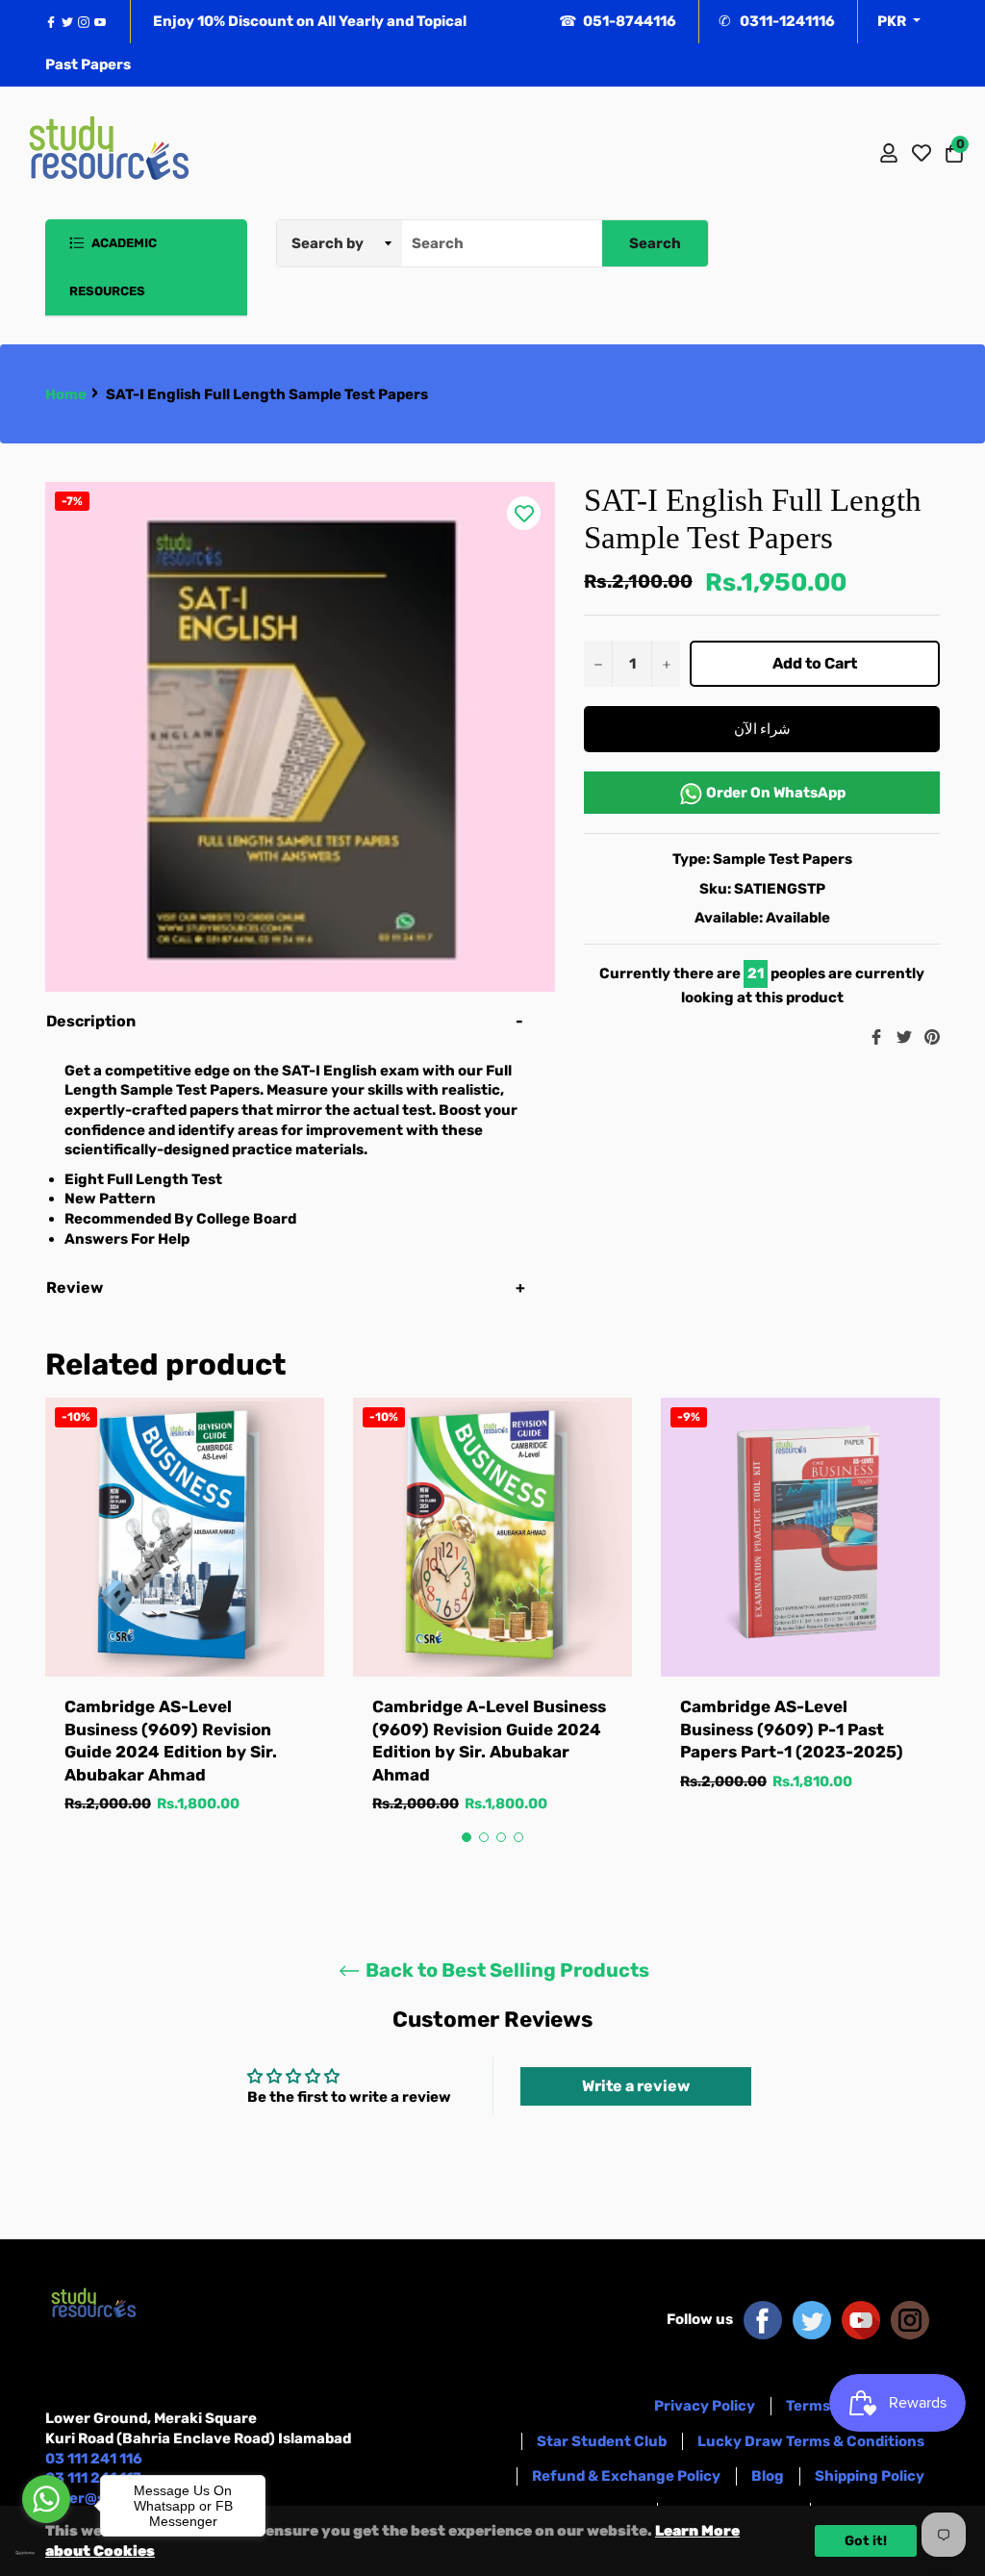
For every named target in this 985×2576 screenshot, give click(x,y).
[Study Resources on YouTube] (861, 2319)
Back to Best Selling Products (505, 1970)
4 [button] (518, 1837)
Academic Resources (113, 267)
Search (655, 243)
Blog (768, 2476)
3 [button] (501, 1837)
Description (91, 1021)
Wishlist (922, 153)
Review (76, 1288)
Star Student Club (602, 2441)
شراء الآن (762, 729)
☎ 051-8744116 (618, 21)
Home (66, 394)
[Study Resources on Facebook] (763, 2319)
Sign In (889, 153)
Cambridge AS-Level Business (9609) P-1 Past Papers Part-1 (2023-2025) (792, 1729)
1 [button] (467, 1837)
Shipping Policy (870, 2476)
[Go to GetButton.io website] (46, 2553)
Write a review (636, 2086)
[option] (185, 1625)
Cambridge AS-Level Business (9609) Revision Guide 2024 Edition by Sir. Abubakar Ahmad (171, 1740)
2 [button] (484, 1837)
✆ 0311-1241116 (777, 21)
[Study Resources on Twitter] (812, 2319)
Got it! (866, 2541)
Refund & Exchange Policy (626, 2476)
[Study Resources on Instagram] (910, 2319)
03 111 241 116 (94, 2459)
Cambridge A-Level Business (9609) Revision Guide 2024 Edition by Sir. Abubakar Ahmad (489, 1740)
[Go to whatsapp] (46, 2499)
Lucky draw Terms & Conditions (811, 2441)
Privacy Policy (705, 2406)
